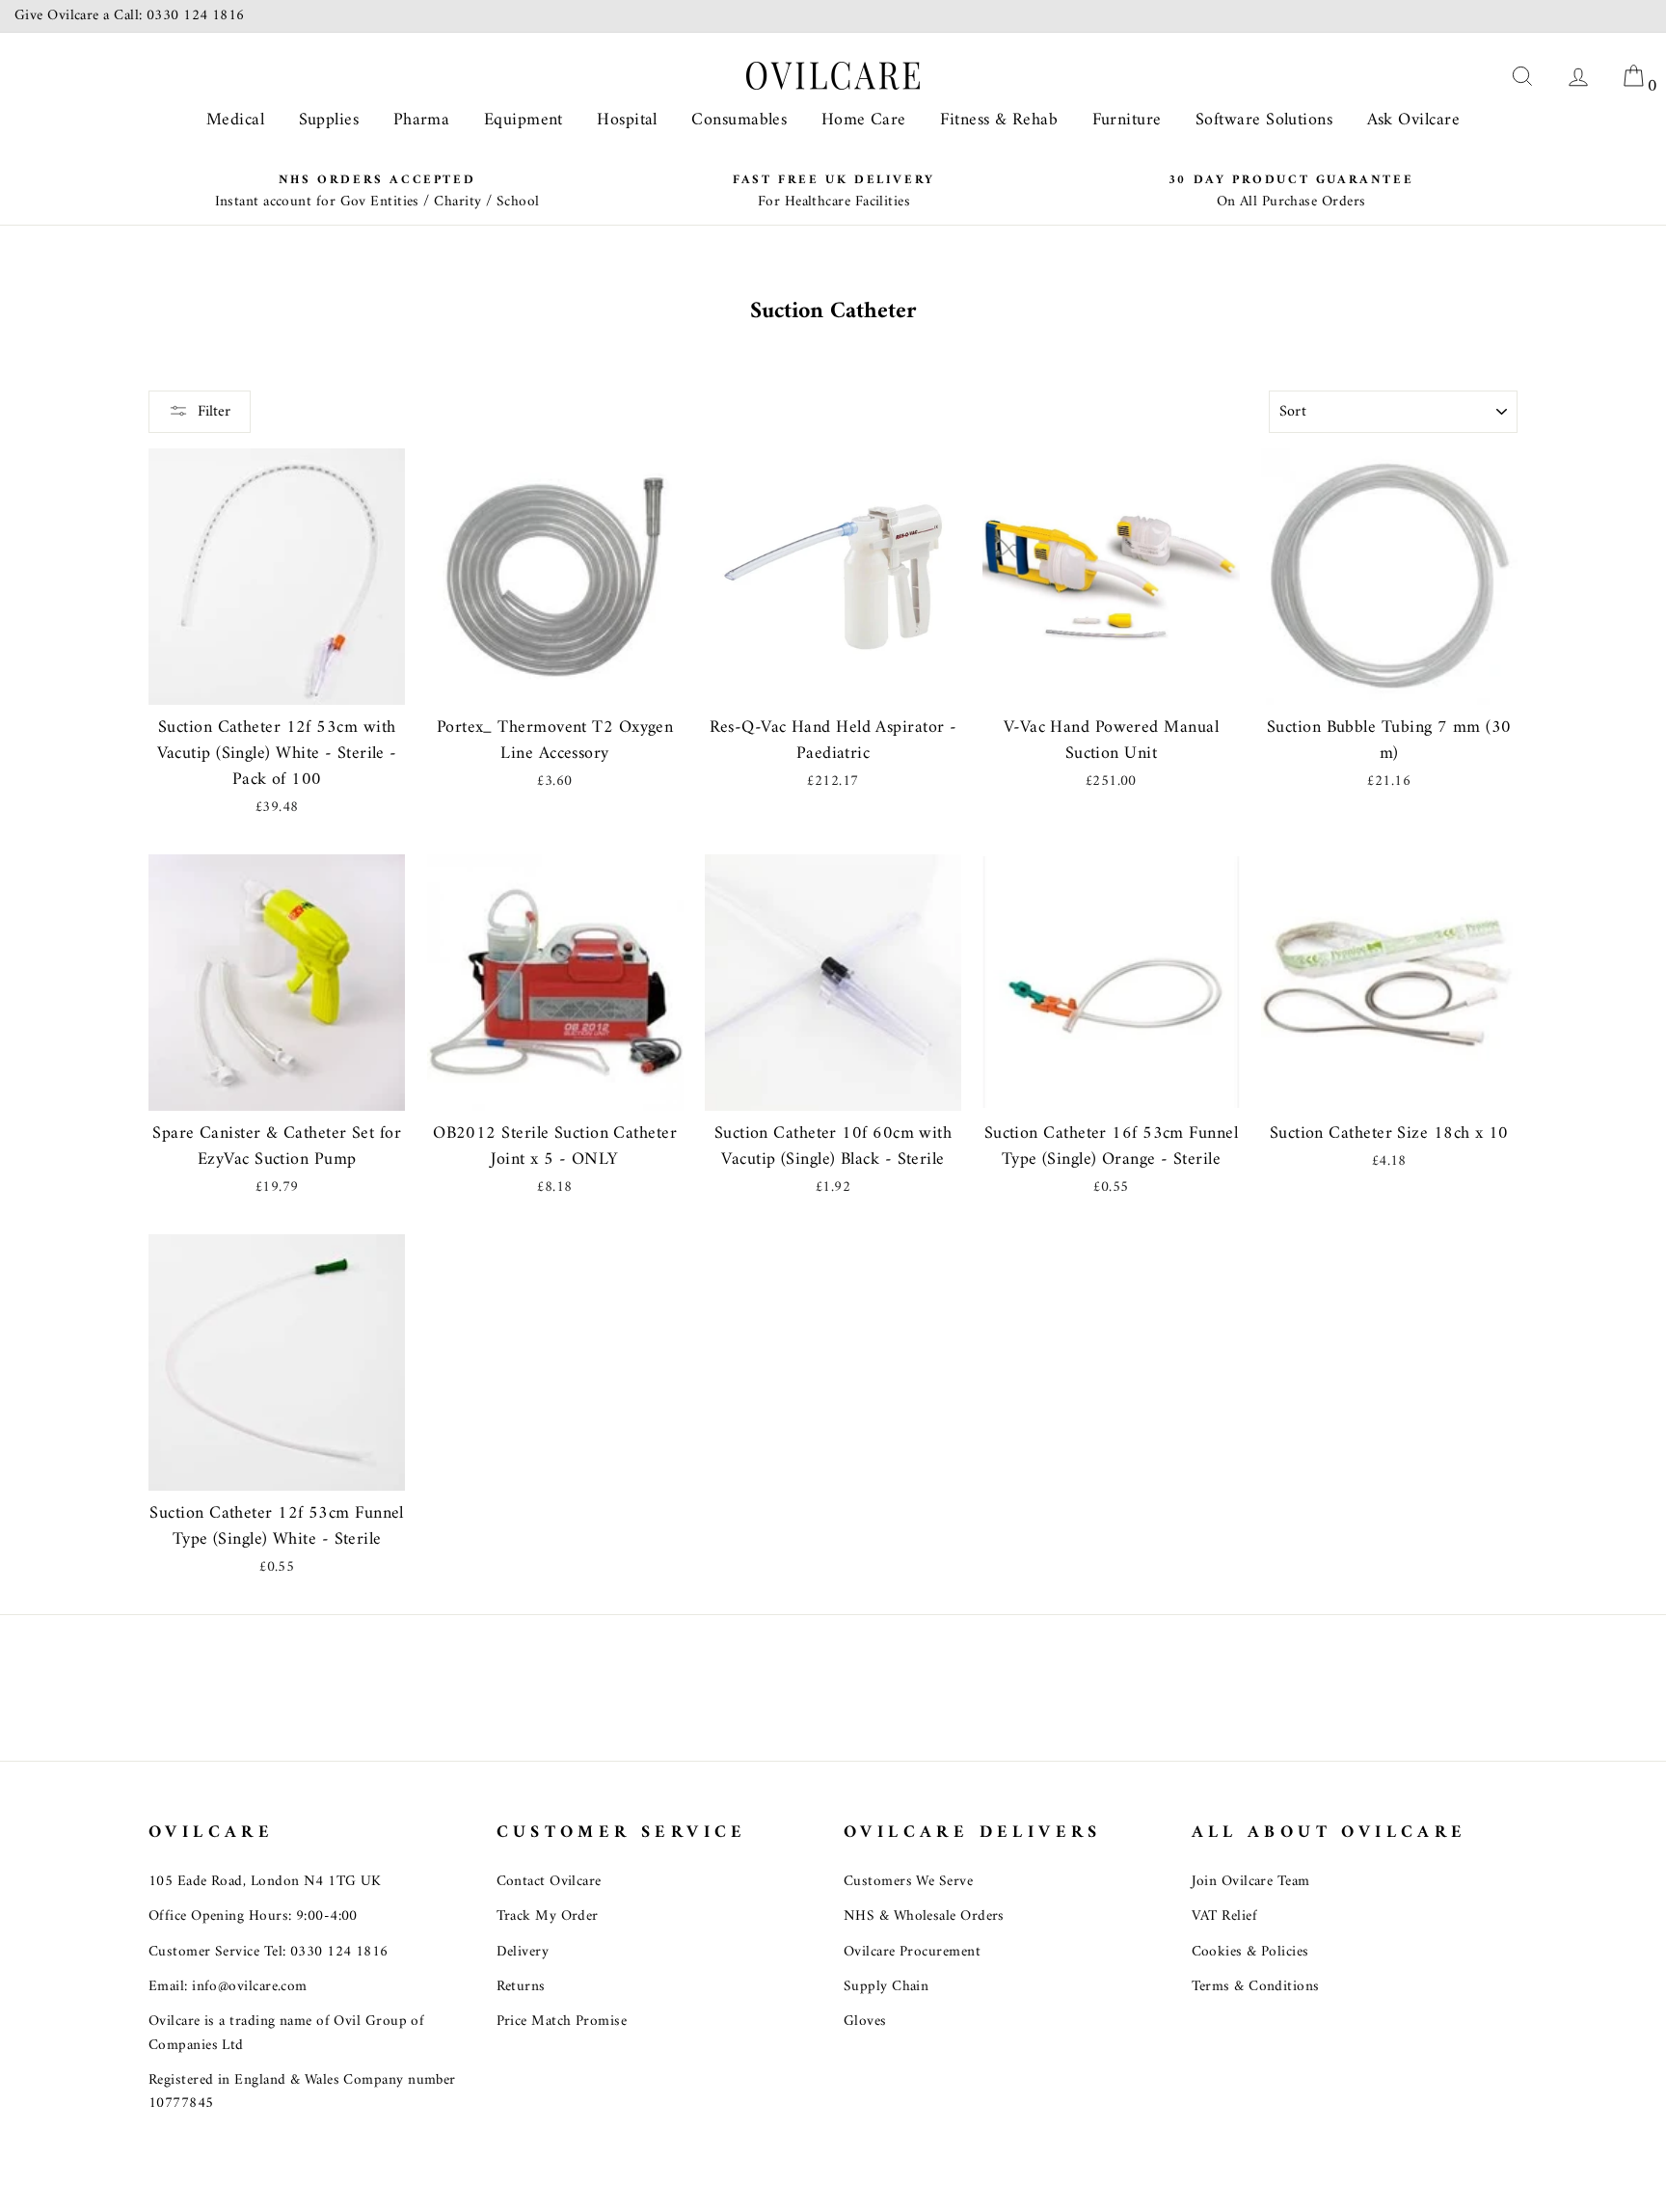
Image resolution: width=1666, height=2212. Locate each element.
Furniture (1127, 120)
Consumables (739, 120)
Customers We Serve (908, 1882)
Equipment (524, 120)
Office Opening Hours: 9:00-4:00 (253, 1916)
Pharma (422, 120)
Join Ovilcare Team (1251, 1882)
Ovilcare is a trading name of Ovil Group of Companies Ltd (286, 2033)
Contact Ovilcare (549, 1882)
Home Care (864, 120)
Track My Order (548, 1916)
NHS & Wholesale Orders (924, 1916)
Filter (214, 412)
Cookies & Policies (1250, 1952)
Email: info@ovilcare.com (228, 1987)
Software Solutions (1264, 120)
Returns (521, 1987)
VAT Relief (1225, 1916)
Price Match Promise (562, 2022)
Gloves (865, 2022)
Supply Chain (886, 1987)
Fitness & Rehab (999, 120)
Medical (235, 120)
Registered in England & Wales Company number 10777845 (302, 2092)
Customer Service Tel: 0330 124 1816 (269, 1952)
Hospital (627, 120)
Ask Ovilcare (1413, 120)
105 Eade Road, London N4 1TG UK (265, 1882)
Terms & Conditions (1256, 1987)
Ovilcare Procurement (912, 1952)
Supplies (329, 120)
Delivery (523, 1952)
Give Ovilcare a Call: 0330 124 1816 (130, 16)
